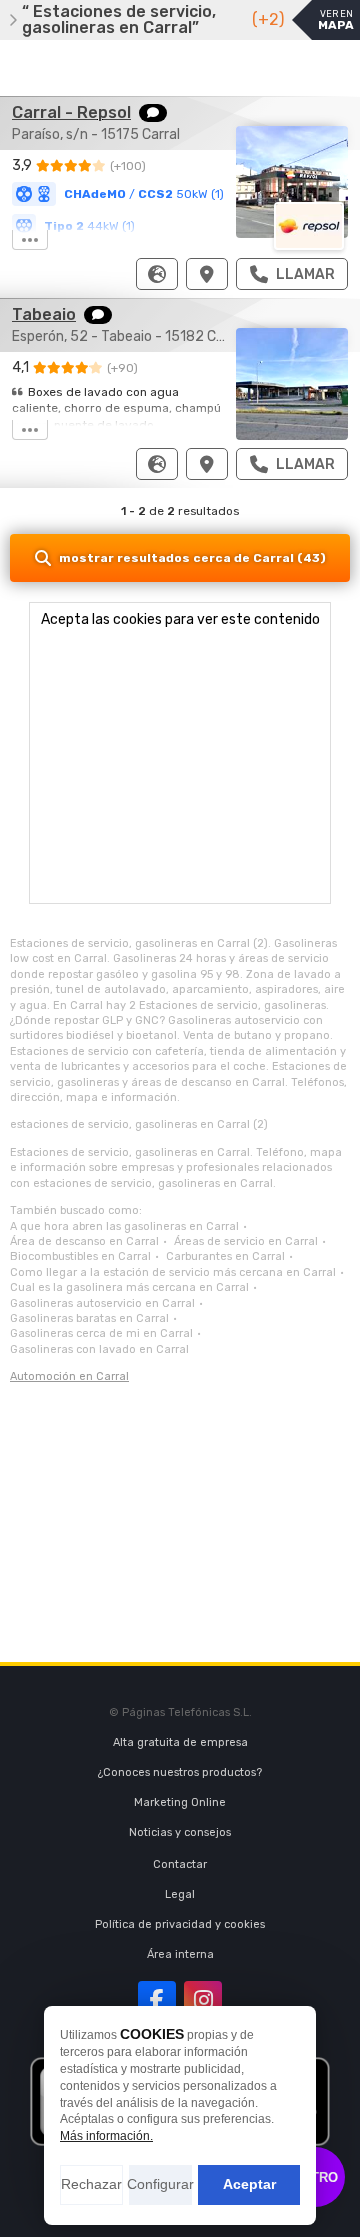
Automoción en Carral (69, 1376)
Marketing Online (180, 1802)
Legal (180, 1894)
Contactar (180, 1864)
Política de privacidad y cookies (180, 1924)
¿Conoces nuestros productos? (180, 1772)
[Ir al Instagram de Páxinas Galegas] (203, 2000)
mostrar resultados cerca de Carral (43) (192, 558)
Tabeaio (44, 314)
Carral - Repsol (71, 112)
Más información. (106, 2136)
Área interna (180, 1954)
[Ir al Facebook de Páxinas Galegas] (157, 2000)
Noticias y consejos (180, 1832)
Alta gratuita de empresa (180, 1742)
